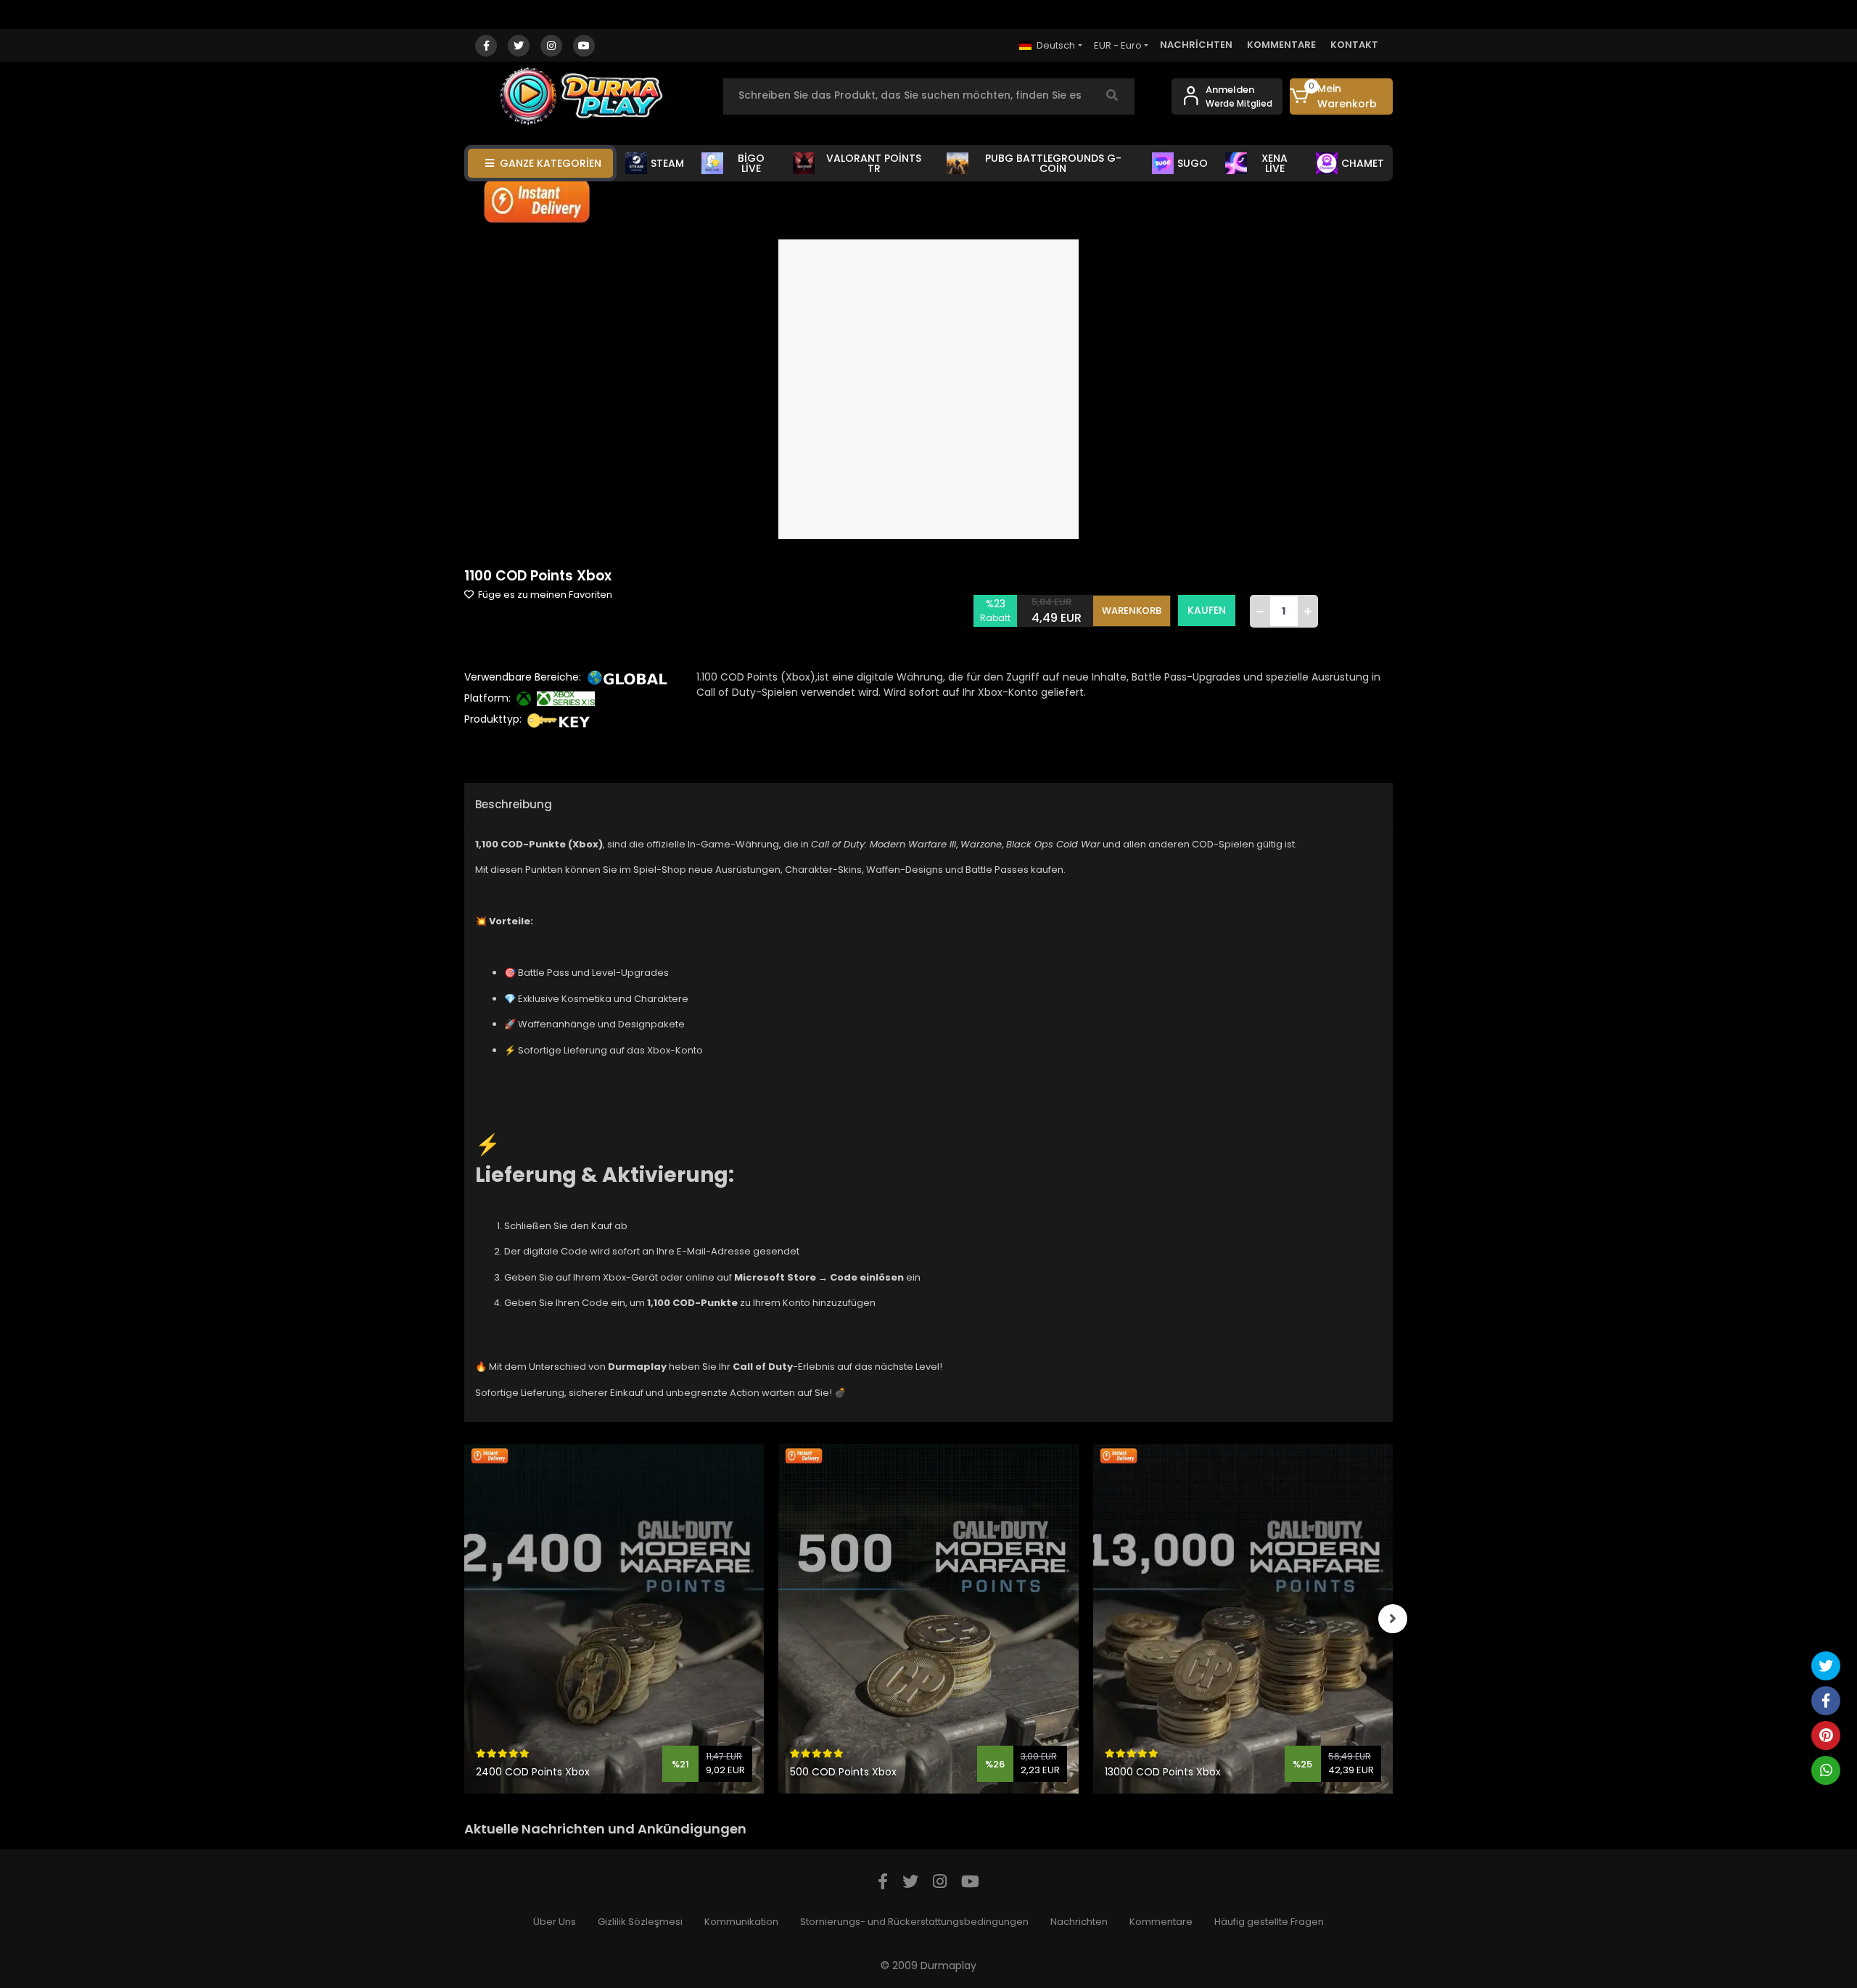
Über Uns (555, 1922)
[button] (1342, 96)
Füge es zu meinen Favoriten (544, 595)
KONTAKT (1354, 45)
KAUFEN (1207, 610)
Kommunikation (741, 1922)
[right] (1393, 1619)
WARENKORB (1132, 611)
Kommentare (1161, 1922)
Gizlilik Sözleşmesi (640, 1922)
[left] (464, 1619)
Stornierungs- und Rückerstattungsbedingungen (914, 1922)
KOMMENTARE (1281, 45)
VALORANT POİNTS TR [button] (874, 163)
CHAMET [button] (1363, 163)
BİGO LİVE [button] (751, 163)
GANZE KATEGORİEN (551, 163)
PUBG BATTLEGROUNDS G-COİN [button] (1053, 163)
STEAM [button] (667, 163)
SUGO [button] (1193, 163)
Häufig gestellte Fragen (1269, 1922)
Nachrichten (1079, 1922)
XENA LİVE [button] (1275, 163)
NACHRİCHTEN (1196, 45)
